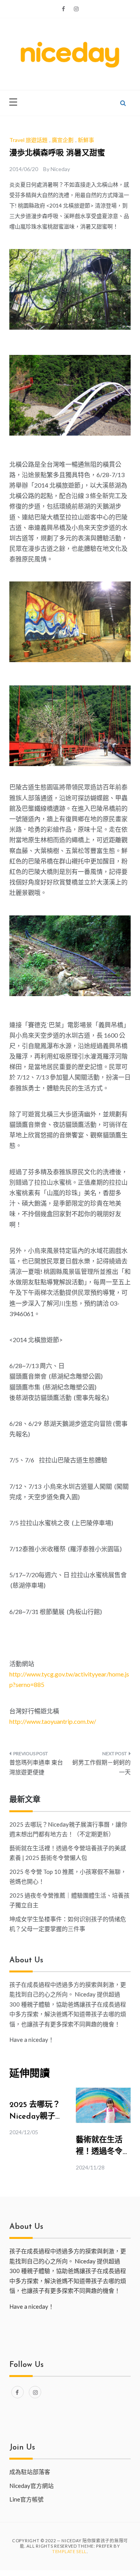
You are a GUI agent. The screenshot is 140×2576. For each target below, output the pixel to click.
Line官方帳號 (26, 2499)
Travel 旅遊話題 (28, 140)
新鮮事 (86, 140)
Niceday (60, 169)
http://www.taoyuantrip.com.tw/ (53, 1721)
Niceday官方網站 (31, 2486)
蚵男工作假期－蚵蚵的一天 (101, 1767)
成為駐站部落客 (30, 2472)
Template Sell (69, 2551)
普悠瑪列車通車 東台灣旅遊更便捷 (36, 1767)
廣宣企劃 (63, 140)
